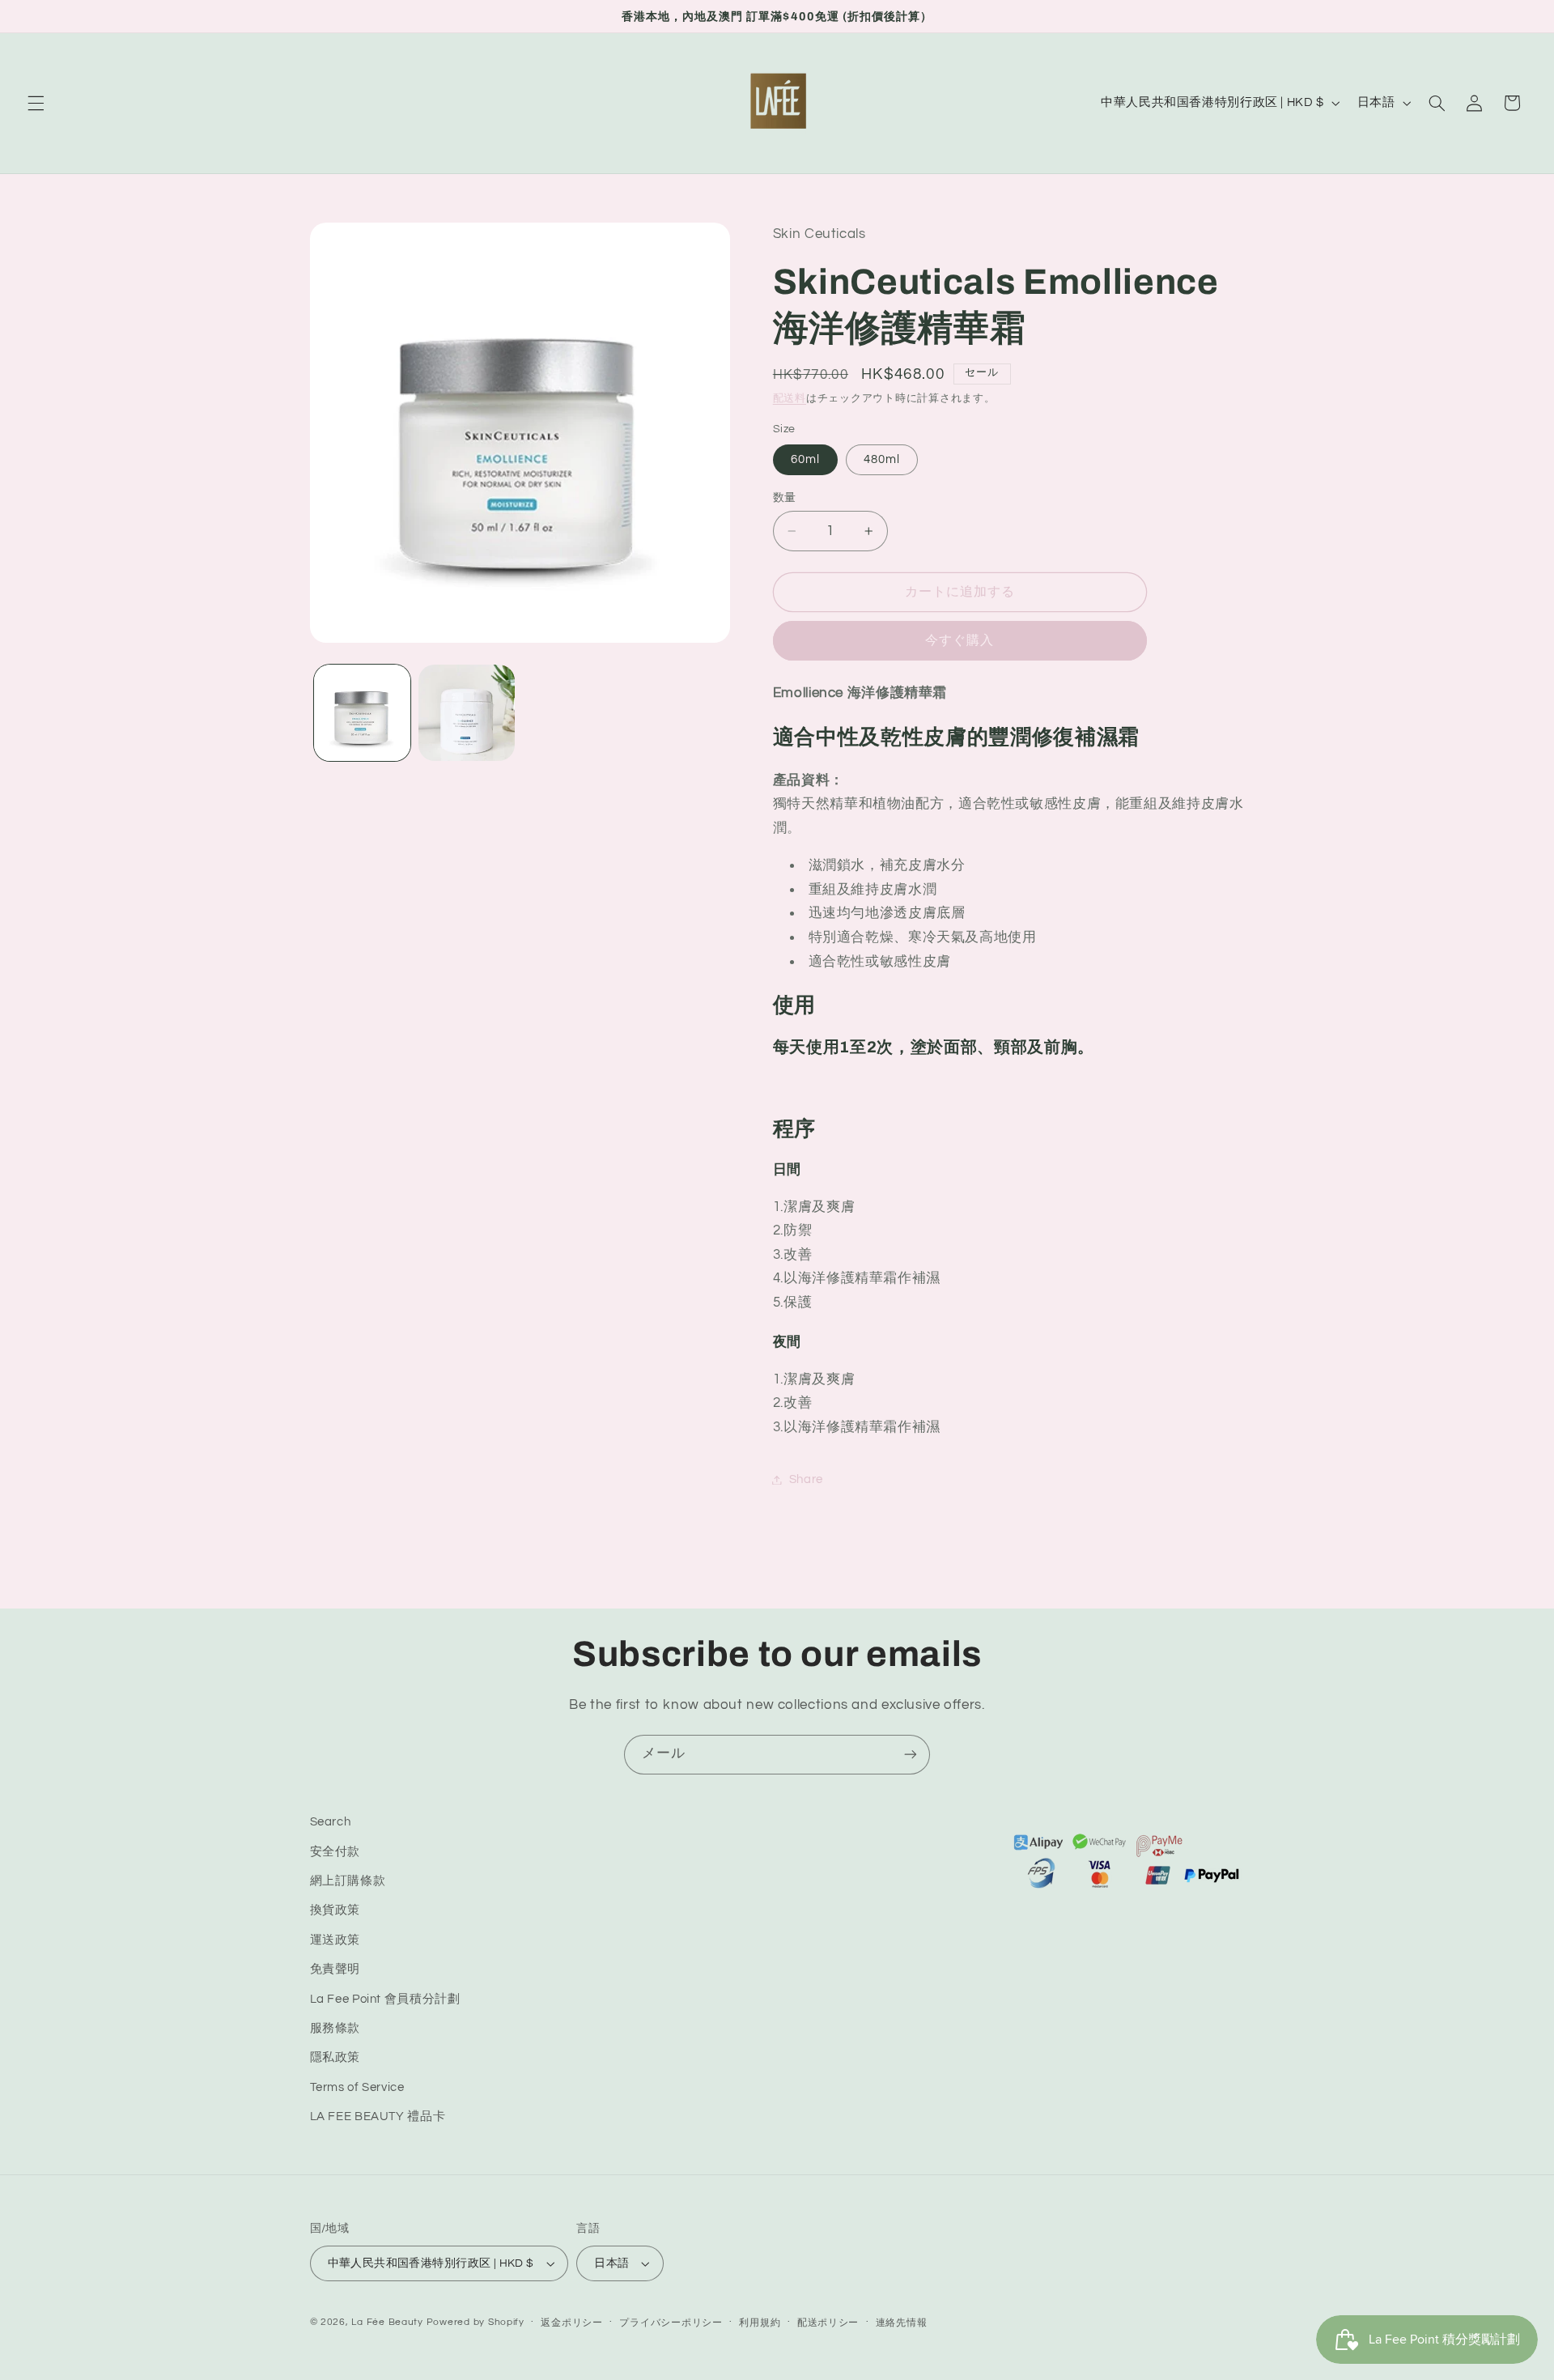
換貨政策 (335, 1910)
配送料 (790, 399)
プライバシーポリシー (671, 2323)
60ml (805, 459)
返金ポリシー (571, 2323)
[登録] (911, 1755)
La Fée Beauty (387, 2322)
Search (331, 1822)
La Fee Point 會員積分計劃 (385, 1999)
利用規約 (760, 2323)
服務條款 (335, 2028)
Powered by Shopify (476, 2322)
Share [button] (806, 1479)
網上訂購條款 (348, 1881)
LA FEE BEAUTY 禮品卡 (378, 2116)
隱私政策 (335, 2057)
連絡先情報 (902, 2323)
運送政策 (335, 1940)
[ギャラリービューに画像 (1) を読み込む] (362, 713)
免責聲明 (335, 1969)
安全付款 (335, 1852)
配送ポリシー (828, 2323)
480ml (882, 459)
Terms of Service (357, 2087)
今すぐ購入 (960, 640)
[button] (36, 103)
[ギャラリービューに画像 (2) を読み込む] (467, 713)
